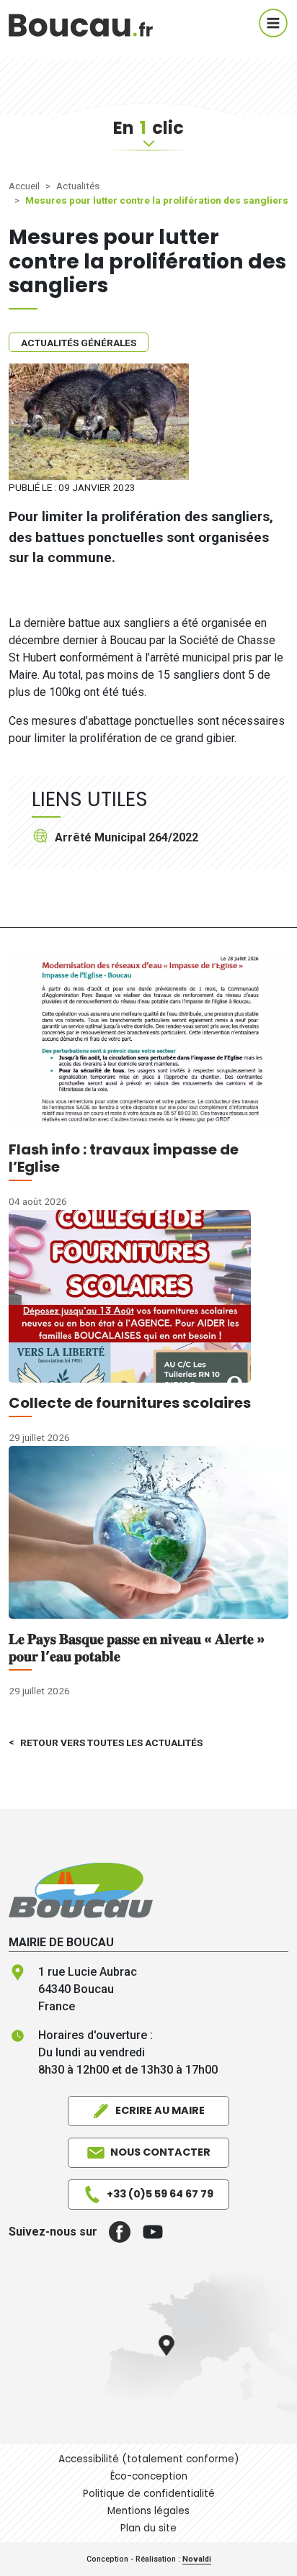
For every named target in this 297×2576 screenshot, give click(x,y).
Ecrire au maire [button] (160, 2110)
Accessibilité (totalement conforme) (149, 2459)
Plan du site (148, 2528)
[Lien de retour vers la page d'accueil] (81, 1890)
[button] (114, 2232)
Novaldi (197, 2559)
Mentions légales (148, 2511)
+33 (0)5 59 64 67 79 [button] (160, 2194)
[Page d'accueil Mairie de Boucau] (81, 23)
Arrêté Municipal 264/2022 (127, 837)
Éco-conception (149, 2476)
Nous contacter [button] (160, 2152)
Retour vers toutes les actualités (111, 1743)
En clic (148, 128)
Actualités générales (79, 343)
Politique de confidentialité (149, 2494)
